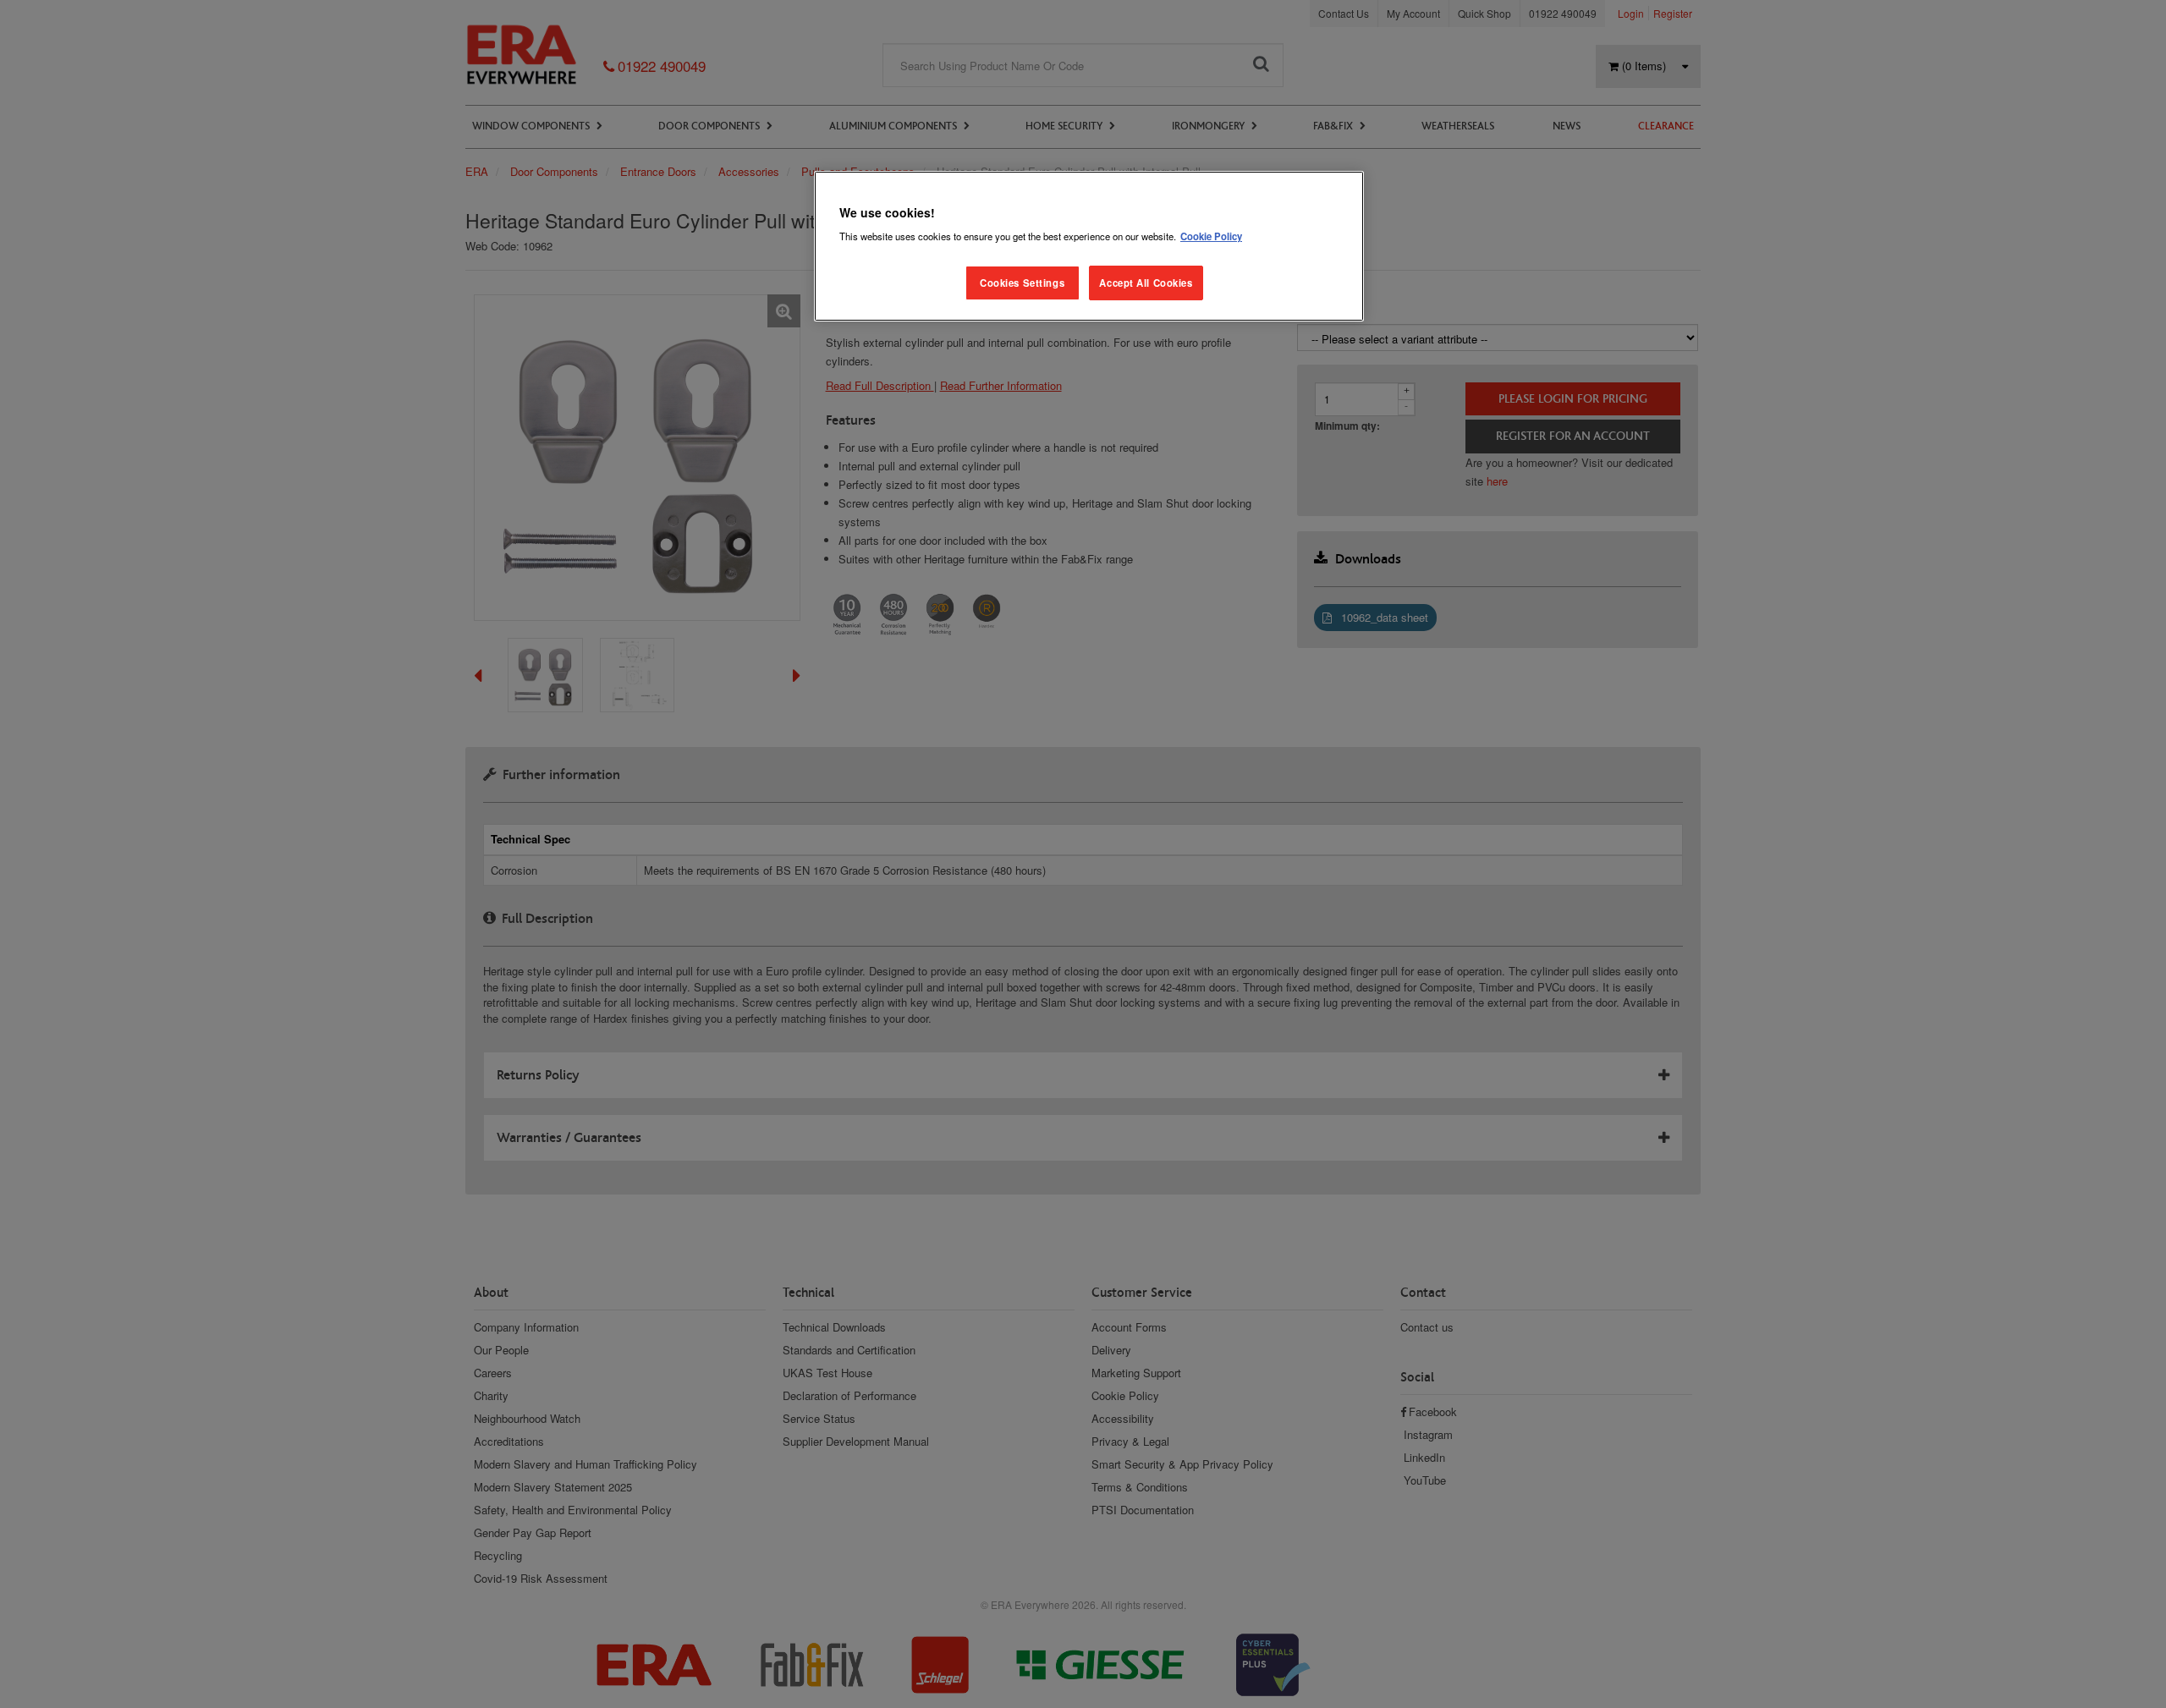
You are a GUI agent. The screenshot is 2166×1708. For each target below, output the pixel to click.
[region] (1089, 247)
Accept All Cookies (1146, 283)
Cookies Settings (1022, 283)
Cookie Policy (1211, 236)
